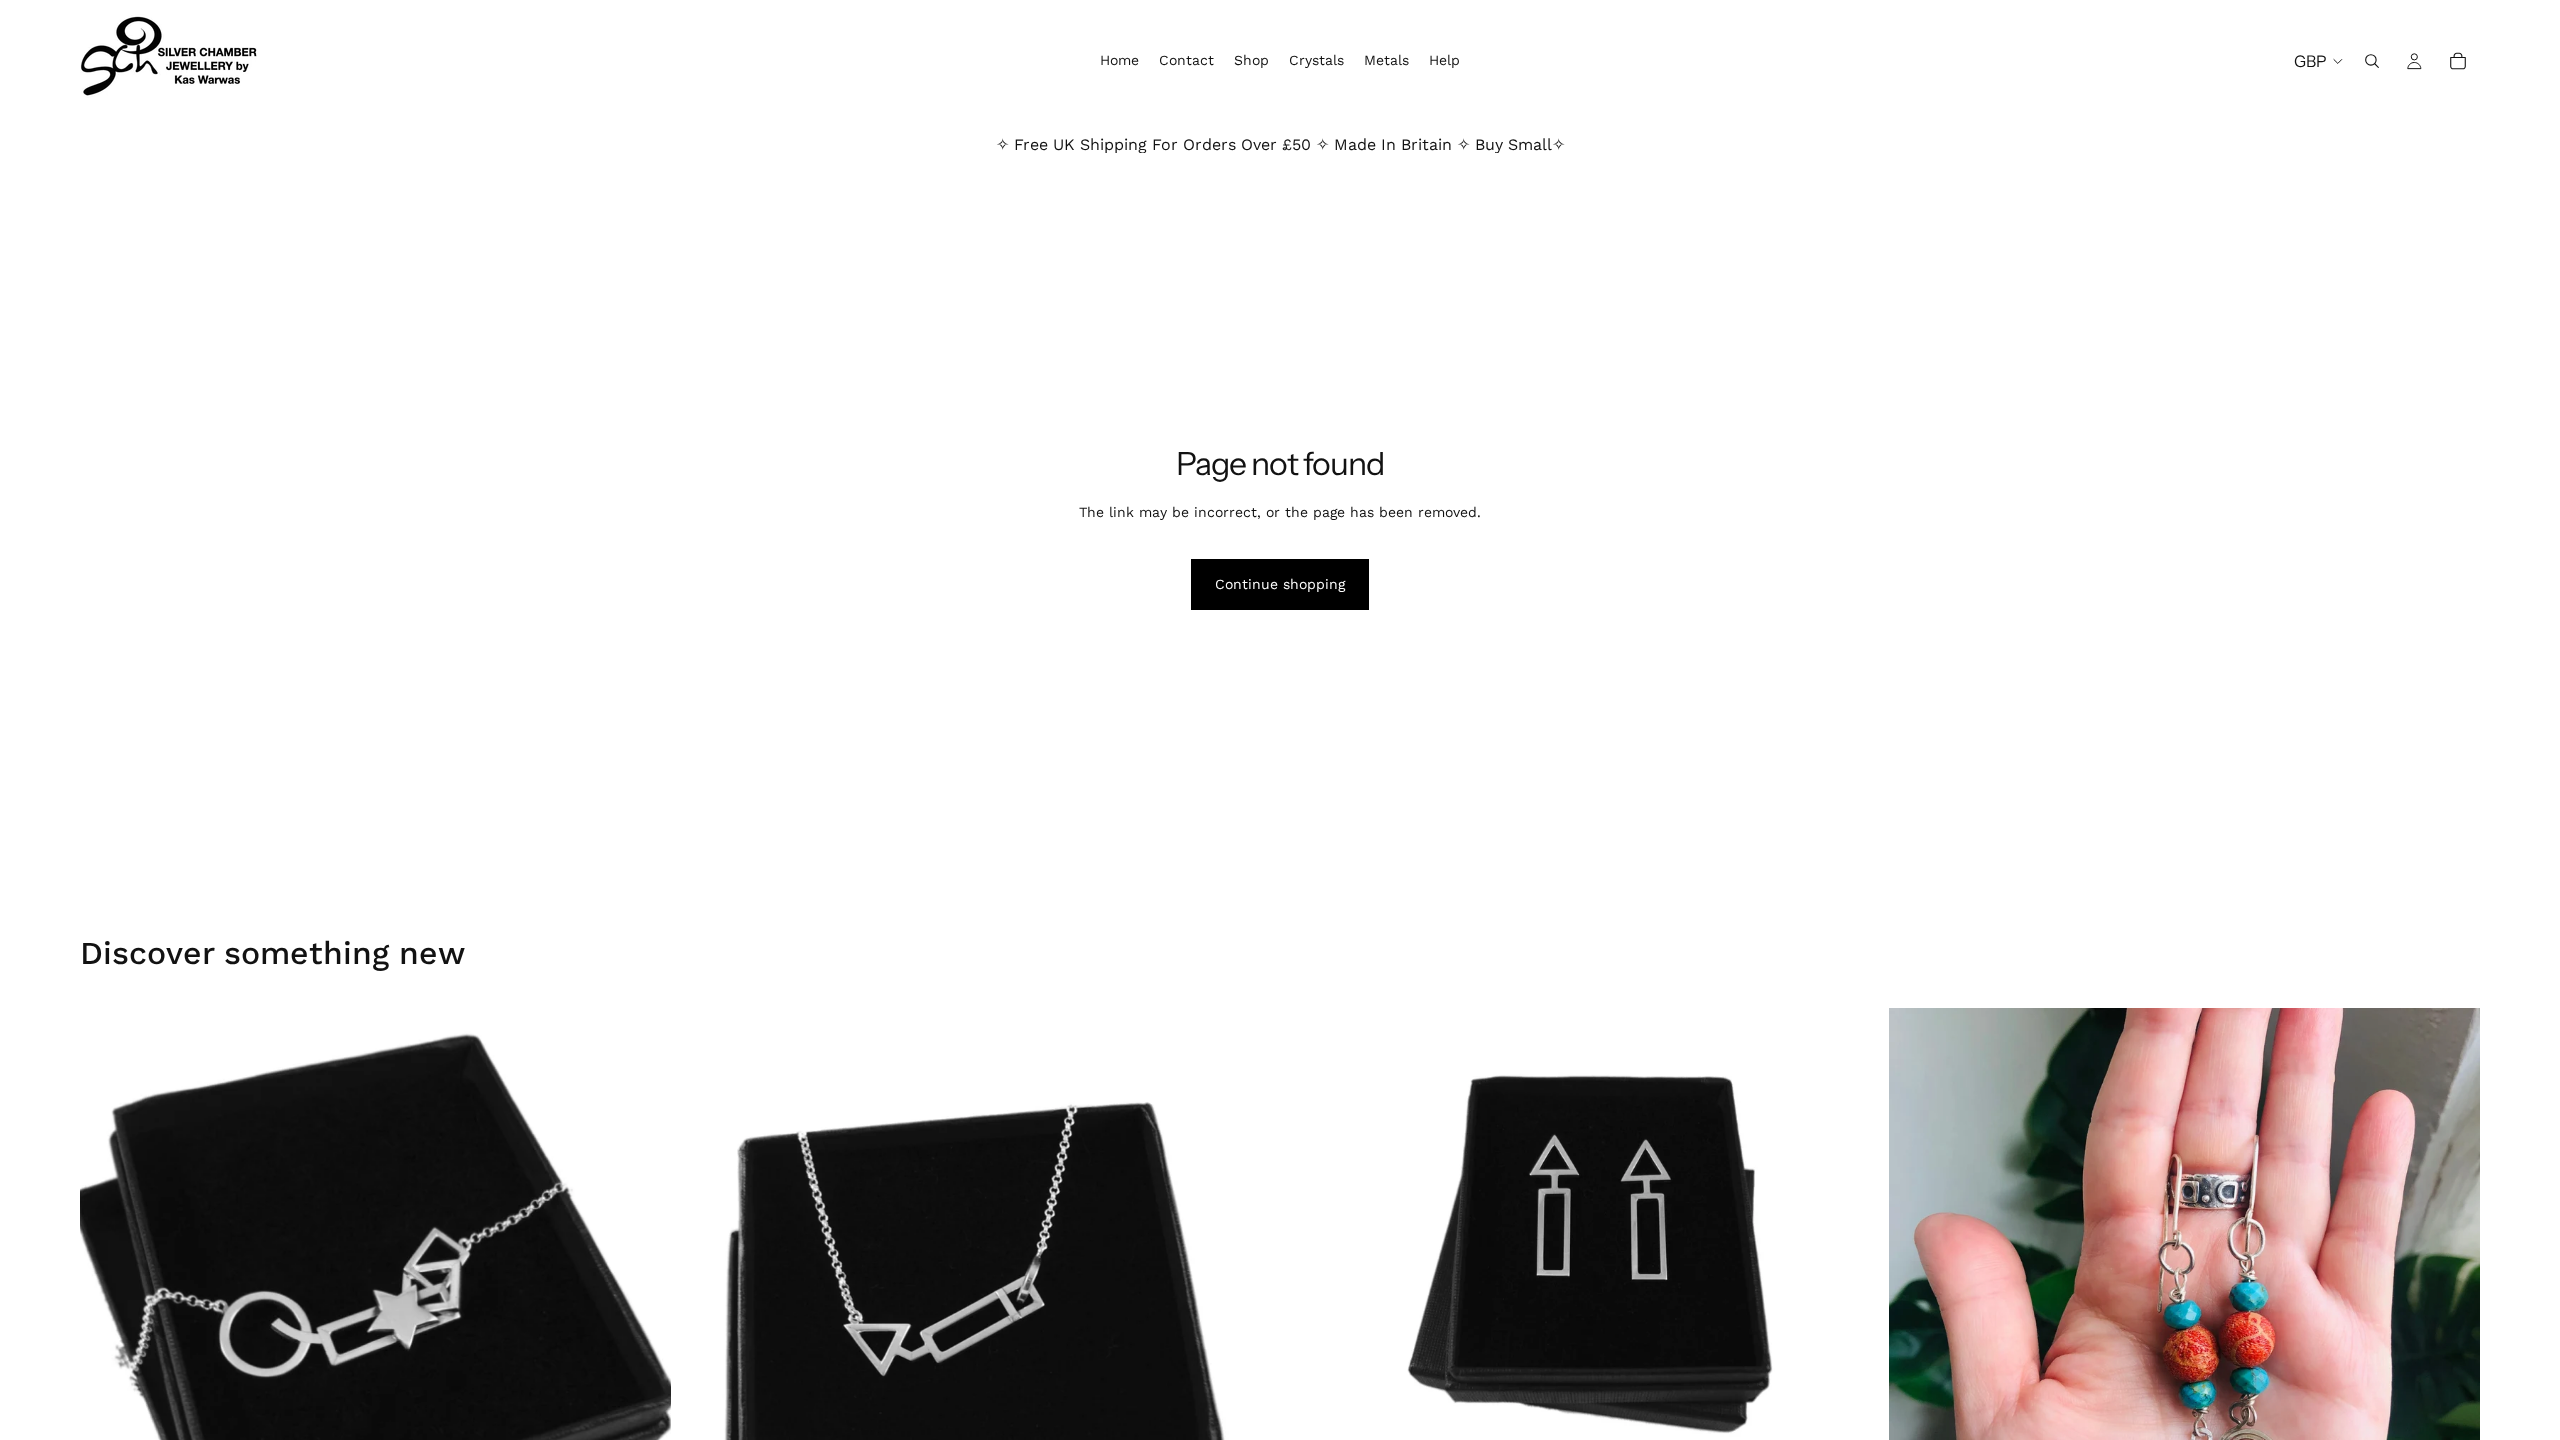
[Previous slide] (110, 1303)
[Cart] (2458, 61)
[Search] (2372, 61)
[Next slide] (641, 1303)
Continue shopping (1280, 584)
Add (1863, 1419)
